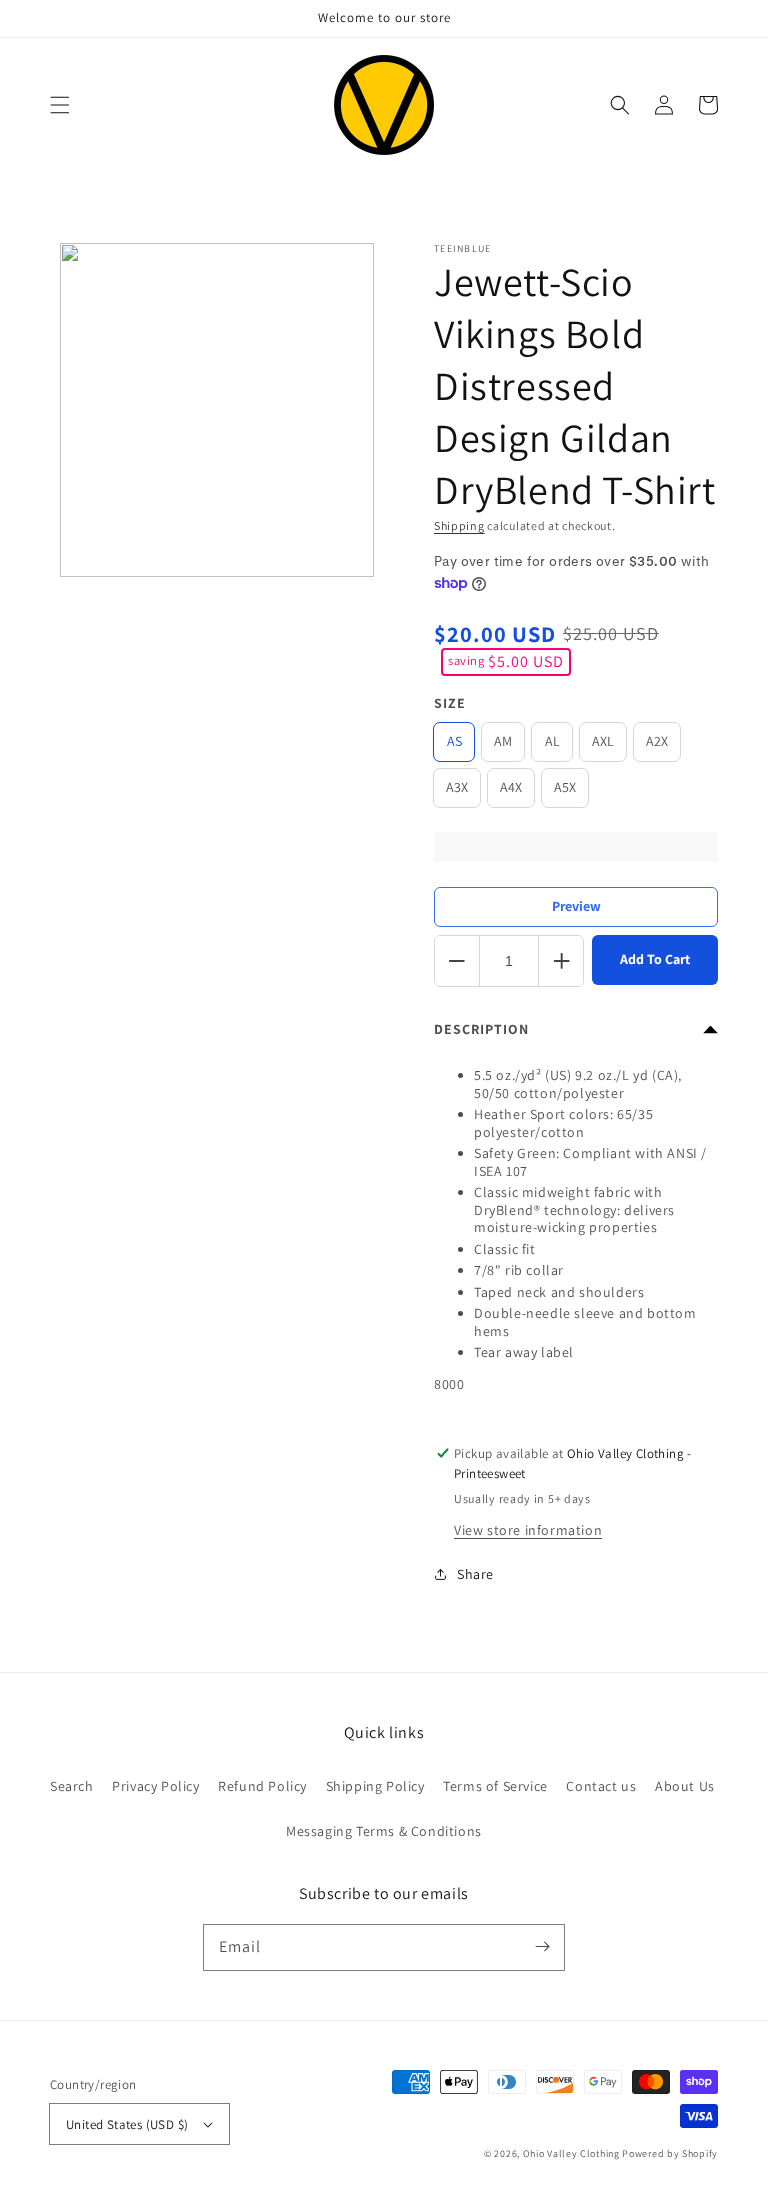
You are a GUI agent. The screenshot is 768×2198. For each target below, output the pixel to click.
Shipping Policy (375, 1786)
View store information (528, 1530)
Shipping (459, 525)
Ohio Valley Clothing (571, 2153)
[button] (60, 105)
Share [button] (475, 1574)
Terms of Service (495, 1786)
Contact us (601, 1786)
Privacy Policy (155, 1786)
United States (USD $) (127, 2124)
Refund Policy (262, 1786)
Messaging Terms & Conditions (384, 1831)
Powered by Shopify (670, 2153)
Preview (576, 906)
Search (72, 1786)
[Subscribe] (542, 1947)
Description (481, 1029)
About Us (685, 1786)
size (450, 703)
